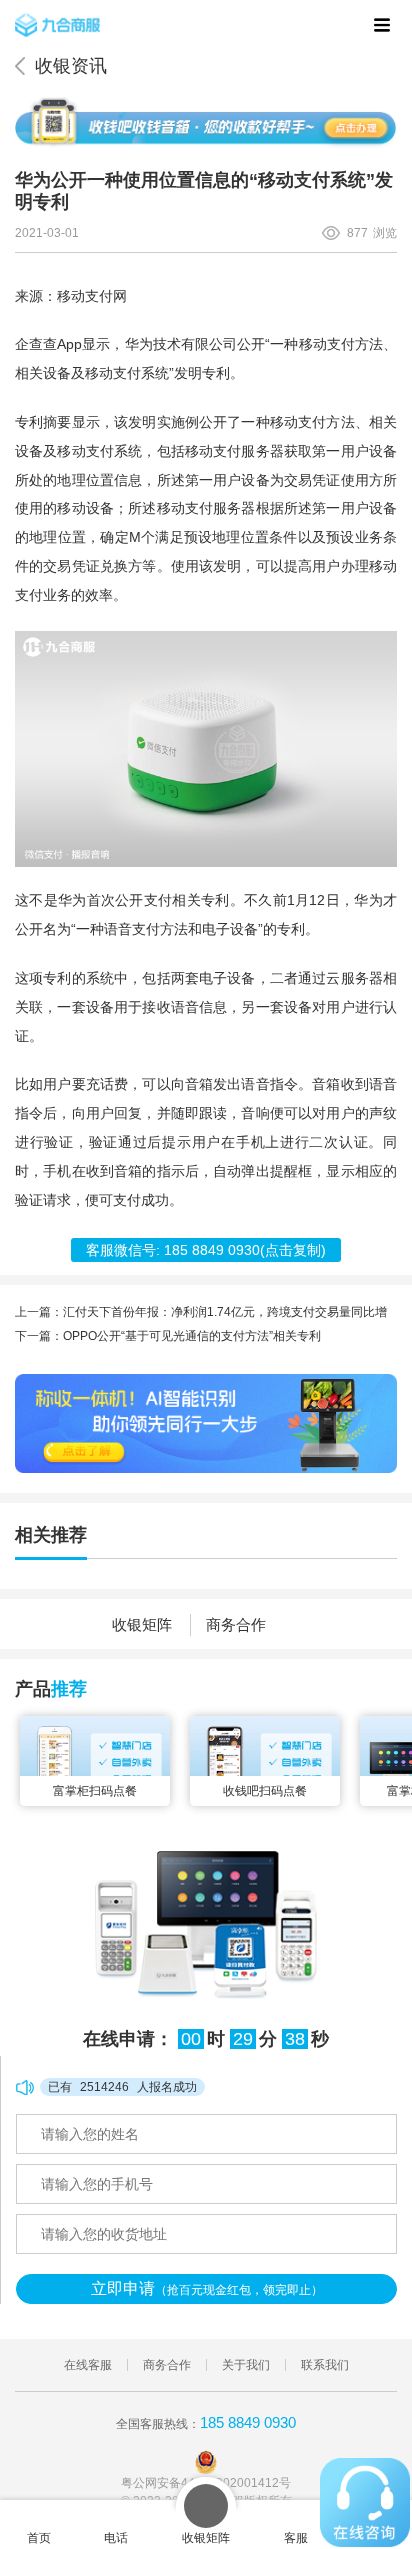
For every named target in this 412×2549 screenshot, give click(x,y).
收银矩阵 (142, 1624)
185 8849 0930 (248, 2422)
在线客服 (88, 2365)
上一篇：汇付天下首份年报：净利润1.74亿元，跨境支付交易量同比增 (201, 1312)
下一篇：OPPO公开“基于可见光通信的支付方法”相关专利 (168, 1336)
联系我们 (325, 2365)
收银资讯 (71, 66)
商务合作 (236, 1624)
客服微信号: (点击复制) (206, 1250)
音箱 (199, 1084)
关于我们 (246, 2365)
